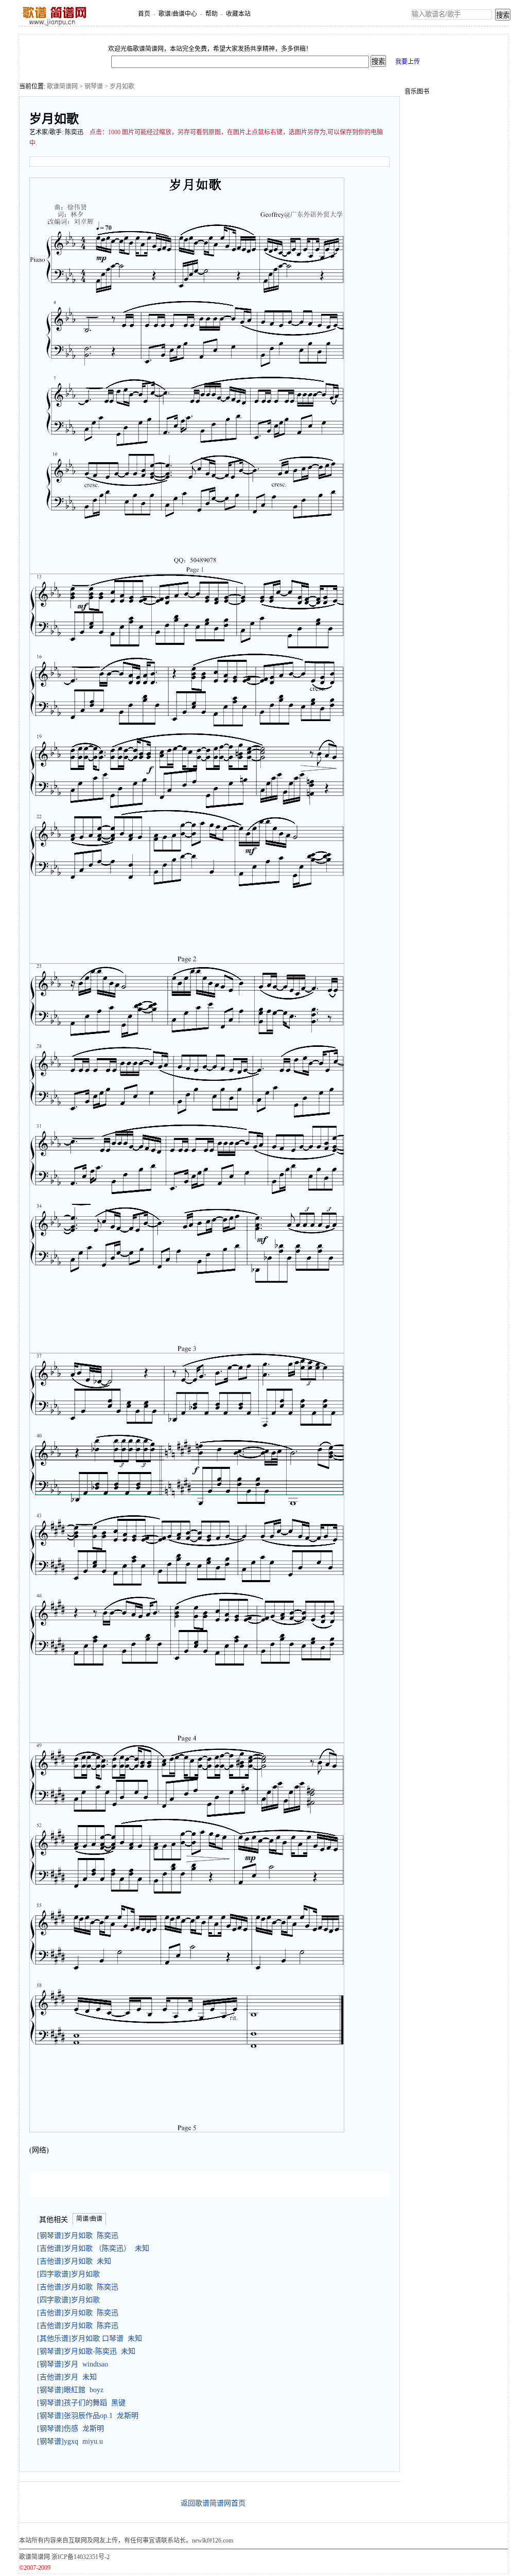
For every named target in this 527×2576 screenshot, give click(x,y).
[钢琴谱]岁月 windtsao (73, 2364)
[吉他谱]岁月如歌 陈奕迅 (78, 2287)
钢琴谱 (94, 86)
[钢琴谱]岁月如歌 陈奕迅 (78, 2236)
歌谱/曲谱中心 (178, 14)
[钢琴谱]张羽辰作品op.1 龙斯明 (88, 2416)
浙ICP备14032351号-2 (81, 2557)
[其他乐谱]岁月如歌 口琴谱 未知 (90, 2338)
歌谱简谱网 (62, 86)
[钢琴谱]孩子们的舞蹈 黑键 (81, 2403)
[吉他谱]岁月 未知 (67, 2377)
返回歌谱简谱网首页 (213, 2503)
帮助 (212, 14)
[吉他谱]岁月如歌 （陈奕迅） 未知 (93, 2248)
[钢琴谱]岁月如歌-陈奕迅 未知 (86, 2351)
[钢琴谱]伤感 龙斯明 (71, 2429)
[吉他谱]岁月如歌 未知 (74, 2261)
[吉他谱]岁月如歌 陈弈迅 (78, 2326)
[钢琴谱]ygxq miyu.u (70, 2441)
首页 (144, 14)
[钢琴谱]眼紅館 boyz (70, 2390)
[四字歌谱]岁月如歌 (71, 2274)
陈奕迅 (74, 132)
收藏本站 (238, 14)
